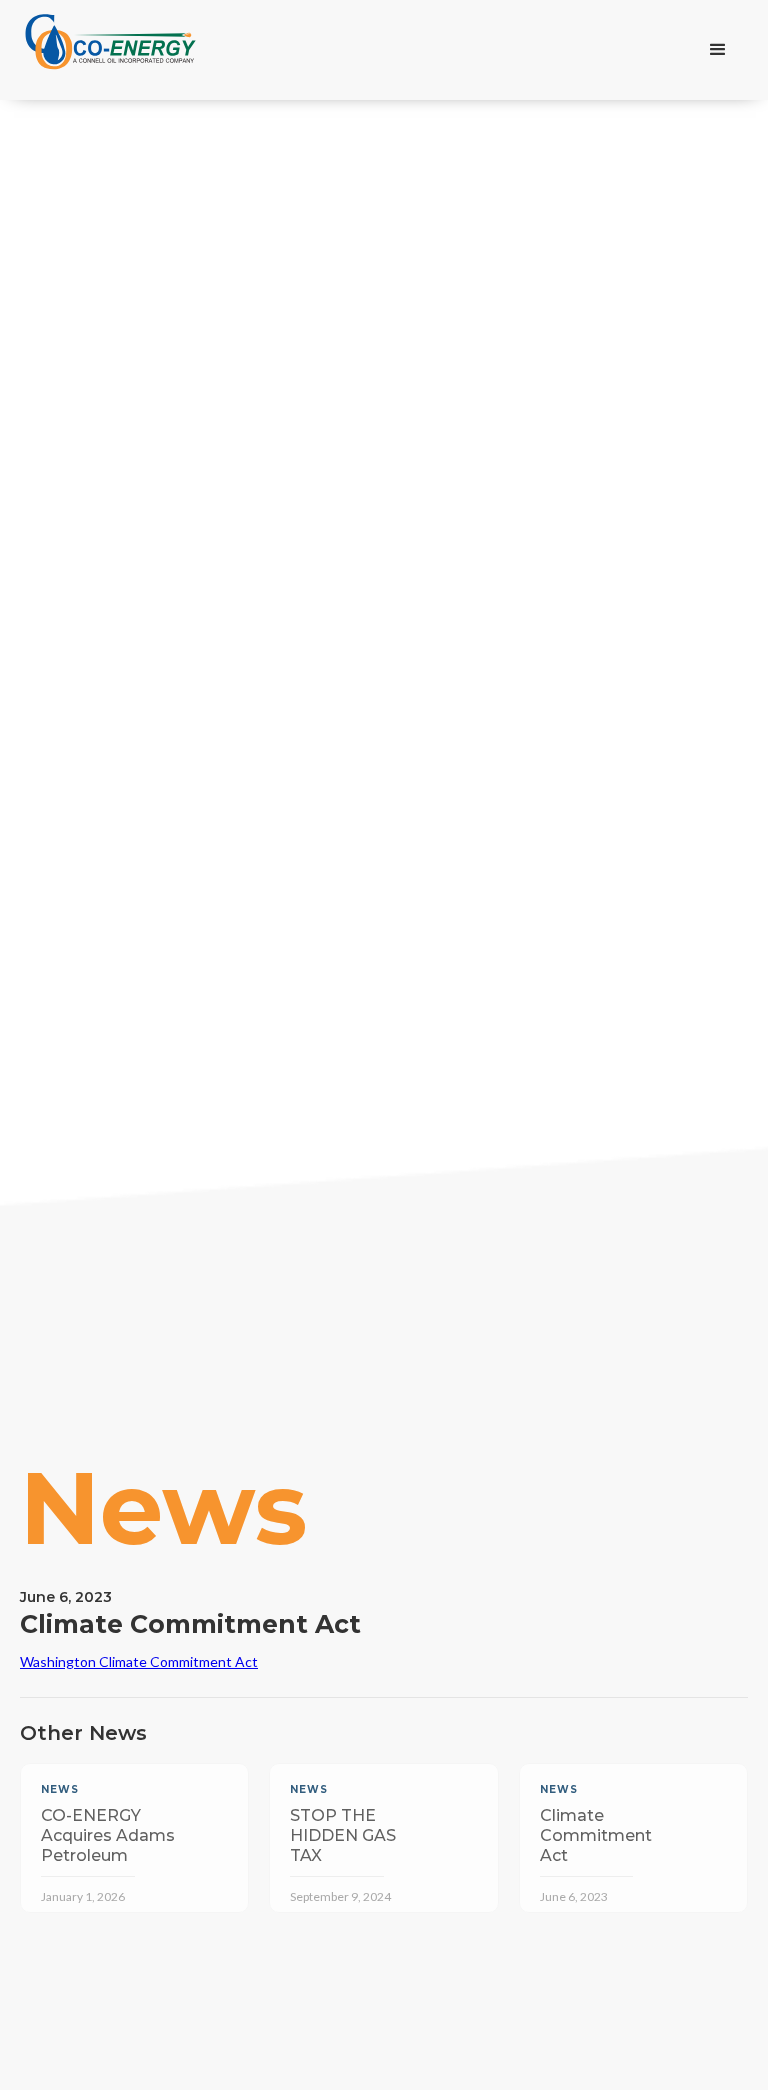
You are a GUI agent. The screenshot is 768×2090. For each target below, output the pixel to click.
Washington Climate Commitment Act (139, 1661)
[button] (717, 50)
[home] (110, 50)
